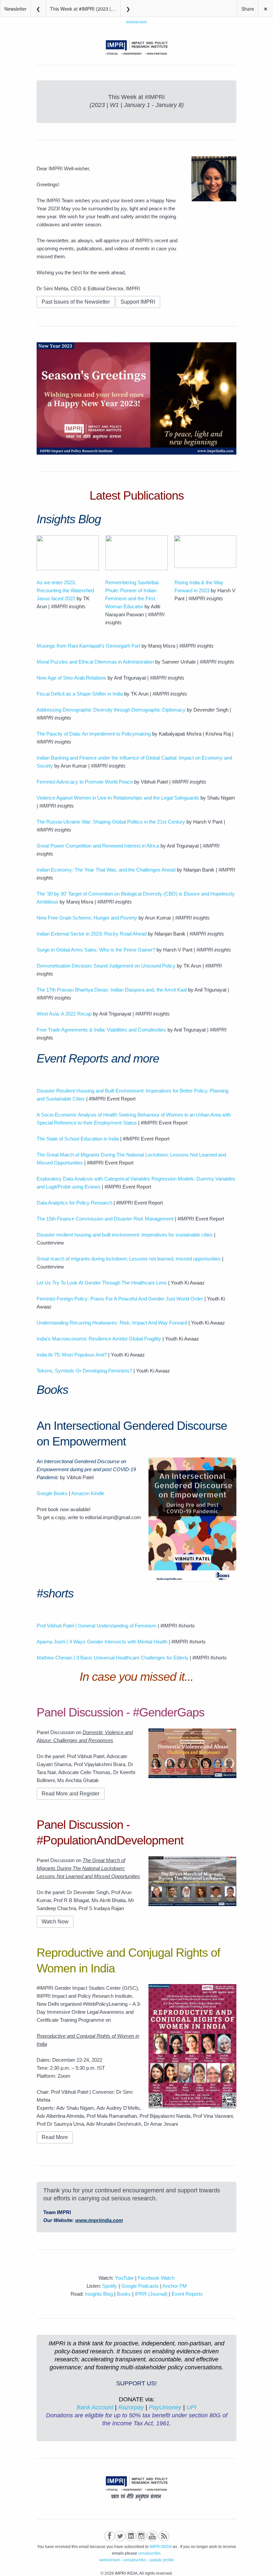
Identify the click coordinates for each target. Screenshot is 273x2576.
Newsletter (15, 9)
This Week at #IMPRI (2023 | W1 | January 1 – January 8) (85, 9)
